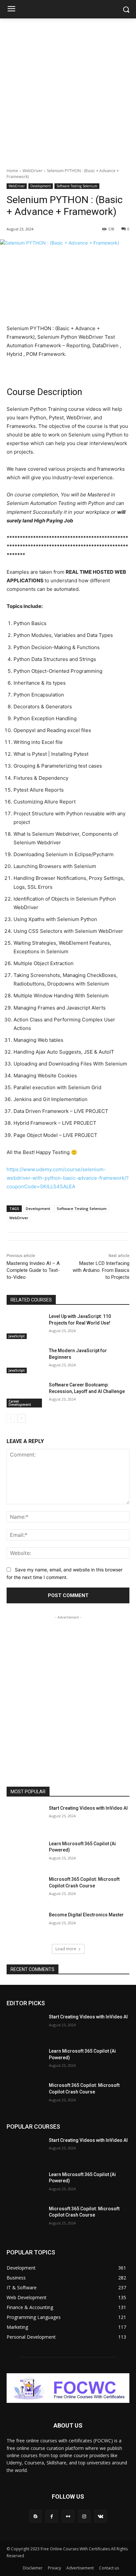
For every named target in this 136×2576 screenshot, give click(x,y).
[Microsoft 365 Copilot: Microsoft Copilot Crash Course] (25, 1889)
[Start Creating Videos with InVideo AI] (25, 1818)
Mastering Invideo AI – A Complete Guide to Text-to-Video (33, 1270)
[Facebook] (52, 2516)
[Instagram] (84, 2516)
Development (41, 186)
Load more (66, 1949)
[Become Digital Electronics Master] (25, 1925)
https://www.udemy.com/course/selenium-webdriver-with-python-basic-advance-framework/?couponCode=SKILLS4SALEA (68, 1178)
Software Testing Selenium (77, 186)
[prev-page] (11, 1418)
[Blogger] (35, 2516)
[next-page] (21, 1418)
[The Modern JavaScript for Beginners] (25, 1360)
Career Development (20, 1403)
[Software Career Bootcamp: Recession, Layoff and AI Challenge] (25, 1395)
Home (12, 171)
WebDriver (33, 171)
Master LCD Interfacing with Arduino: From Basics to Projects (101, 1270)
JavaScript (17, 1336)
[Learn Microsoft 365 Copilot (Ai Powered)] (25, 1853)
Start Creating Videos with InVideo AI (88, 1808)
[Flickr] (68, 2516)
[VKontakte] (101, 2516)
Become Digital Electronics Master (86, 1915)
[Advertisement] (68, 90)
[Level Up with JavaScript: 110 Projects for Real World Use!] (25, 1326)
